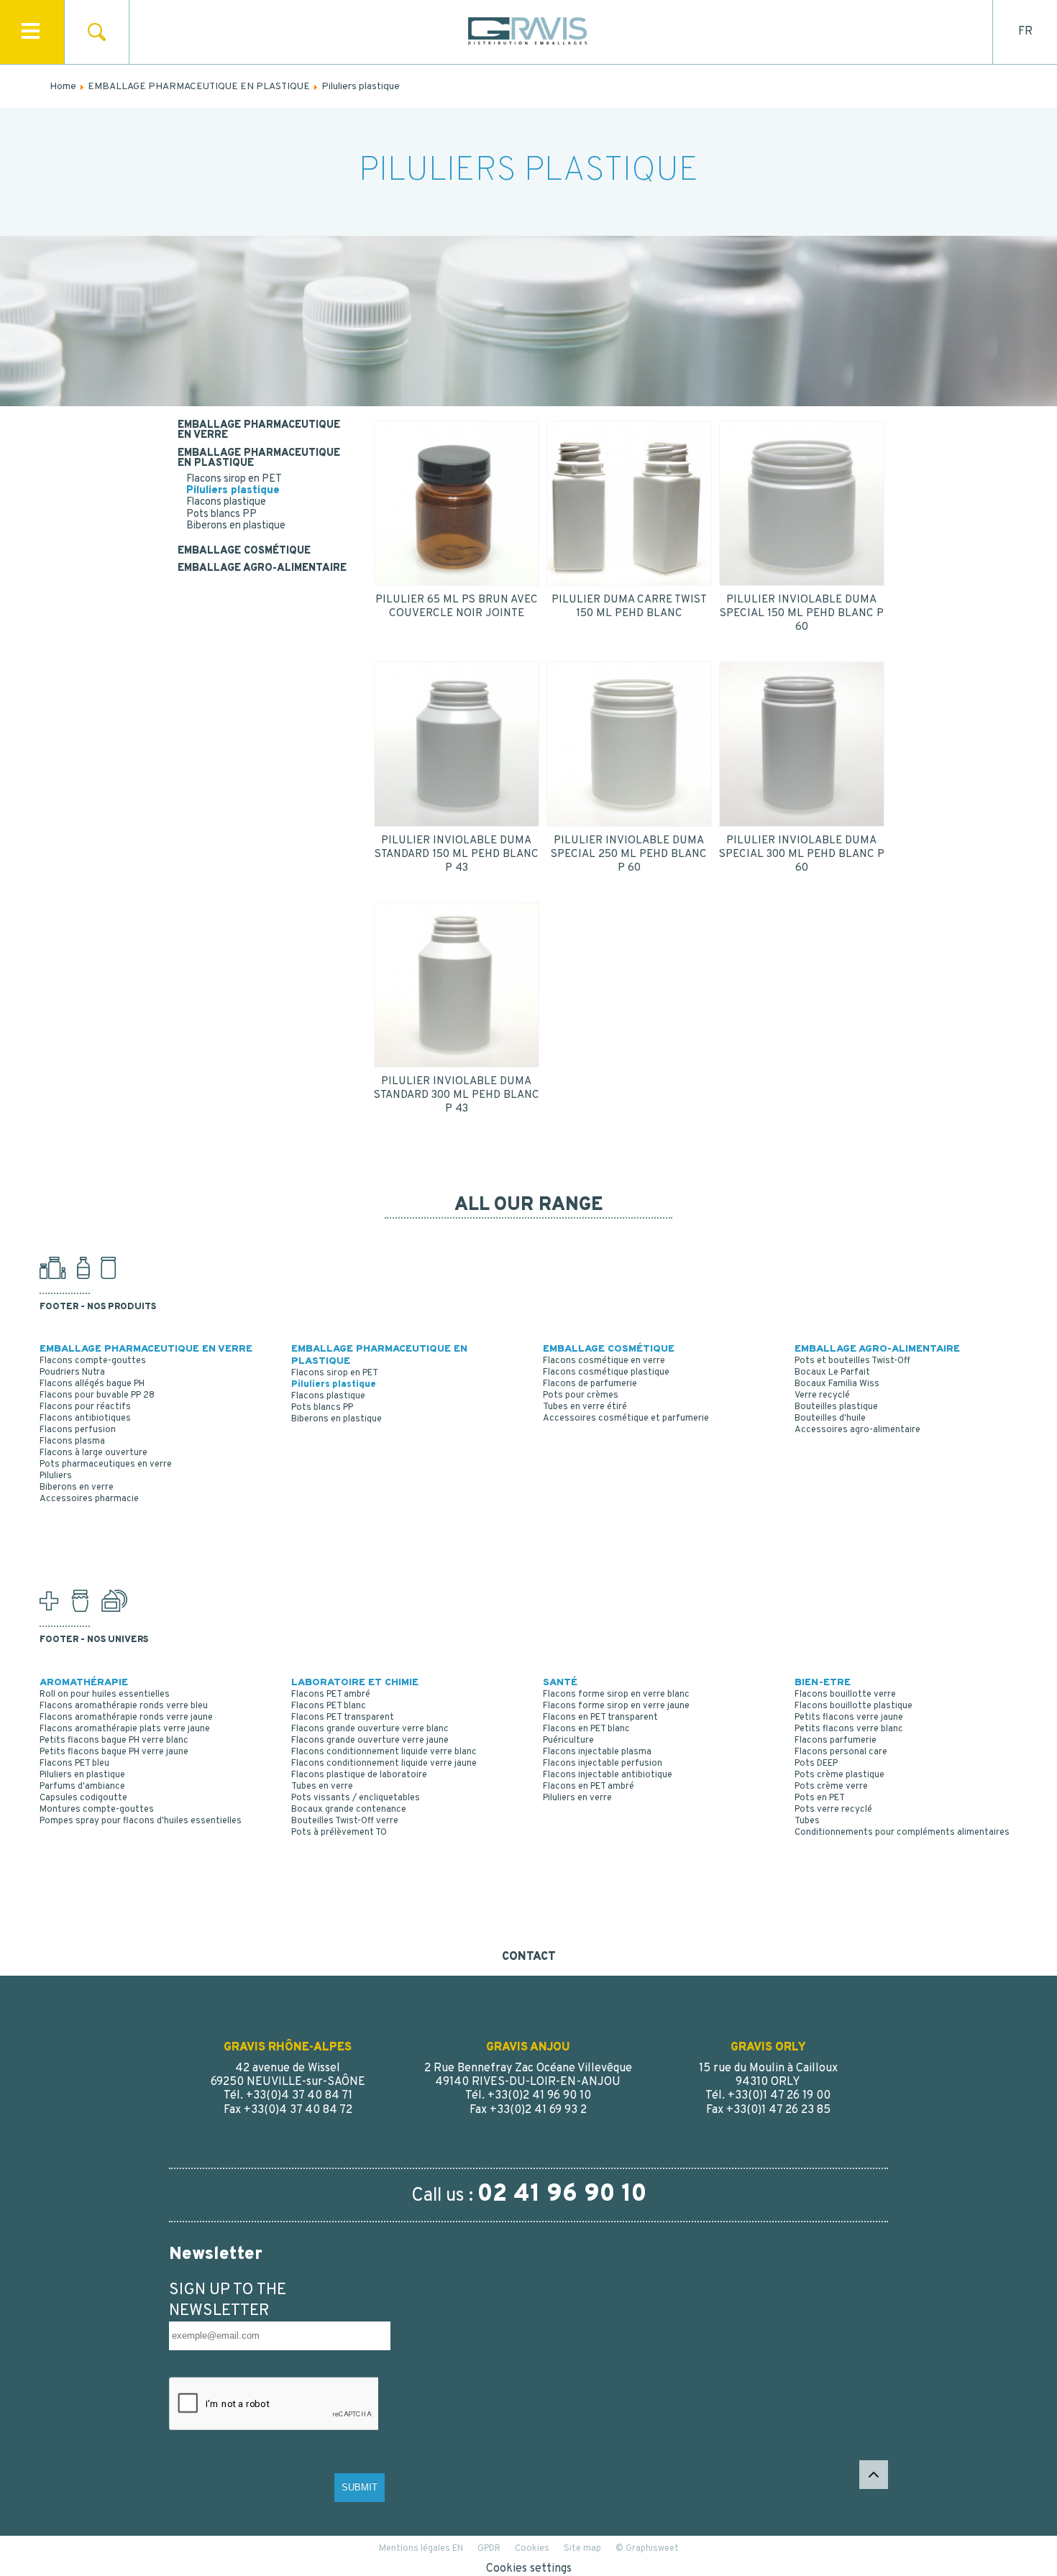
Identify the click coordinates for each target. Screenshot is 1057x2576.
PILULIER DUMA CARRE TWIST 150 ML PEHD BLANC (629, 607)
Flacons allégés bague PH (92, 1384)
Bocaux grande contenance (349, 1810)
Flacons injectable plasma (597, 1752)
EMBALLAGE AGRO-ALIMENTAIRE (262, 569)
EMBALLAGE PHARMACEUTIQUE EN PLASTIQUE (259, 459)
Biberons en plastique (236, 526)
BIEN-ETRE (823, 1683)
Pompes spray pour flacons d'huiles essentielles (141, 1821)
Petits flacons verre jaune (849, 1718)
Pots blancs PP (221, 514)
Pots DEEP (816, 1764)
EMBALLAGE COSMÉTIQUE (244, 551)
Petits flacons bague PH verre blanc (114, 1741)
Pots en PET (820, 1798)
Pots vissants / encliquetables (356, 1798)
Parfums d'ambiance (82, 1787)
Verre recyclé (822, 1395)
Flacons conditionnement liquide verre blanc (384, 1752)
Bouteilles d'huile (830, 1418)
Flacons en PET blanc (586, 1729)
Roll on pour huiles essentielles (105, 1695)
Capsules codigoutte (83, 1798)
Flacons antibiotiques (85, 1418)
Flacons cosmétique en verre (604, 1361)
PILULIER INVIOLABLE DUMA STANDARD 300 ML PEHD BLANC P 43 (457, 1095)
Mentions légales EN (421, 2549)
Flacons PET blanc (329, 1706)
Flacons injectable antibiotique (608, 1775)
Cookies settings (529, 2569)
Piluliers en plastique (82, 1775)
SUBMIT (360, 2487)
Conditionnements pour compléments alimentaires (902, 1833)
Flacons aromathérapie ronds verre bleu (124, 1706)
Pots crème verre (831, 1787)
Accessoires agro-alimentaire (857, 1430)
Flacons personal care (841, 1752)
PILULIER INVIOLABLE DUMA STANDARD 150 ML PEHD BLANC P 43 (457, 854)
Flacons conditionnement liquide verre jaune (384, 1764)
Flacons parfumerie (836, 1741)
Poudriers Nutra (72, 1372)
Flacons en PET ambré (589, 1787)
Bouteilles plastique (836, 1407)
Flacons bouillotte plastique (854, 1706)
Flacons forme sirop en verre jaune (616, 1706)
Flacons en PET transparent (600, 1718)
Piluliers (56, 1476)
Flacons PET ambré (331, 1695)
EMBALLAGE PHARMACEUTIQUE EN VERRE (259, 431)
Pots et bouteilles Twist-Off (852, 1361)
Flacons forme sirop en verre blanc (616, 1695)
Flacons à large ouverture (93, 1453)
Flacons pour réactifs (85, 1407)
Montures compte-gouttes (97, 1810)
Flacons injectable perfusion (603, 1764)
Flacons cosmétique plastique (606, 1372)
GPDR (489, 2549)
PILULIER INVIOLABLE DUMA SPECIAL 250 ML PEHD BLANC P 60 (629, 854)
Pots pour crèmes (581, 1395)
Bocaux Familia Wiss (837, 1384)
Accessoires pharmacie (89, 1499)
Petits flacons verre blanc (849, 1729)
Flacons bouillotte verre (845, 1695)
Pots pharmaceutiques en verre (106, 1465)
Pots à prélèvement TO (339, 1833)
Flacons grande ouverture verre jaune (370, 1741)
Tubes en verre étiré (585, 1407)
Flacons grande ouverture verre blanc (370, 1729)
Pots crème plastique (839, 1775)
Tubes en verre (322, 1787)
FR (1025, 32)
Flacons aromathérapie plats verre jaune (125, 1729)
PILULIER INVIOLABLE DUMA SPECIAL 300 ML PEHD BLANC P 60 (802, 854)
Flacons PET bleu (74, 1764)
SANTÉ (560, 1683)
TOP (874, 2475)
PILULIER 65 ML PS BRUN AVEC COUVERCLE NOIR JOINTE (457, 607)
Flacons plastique (226, 502)
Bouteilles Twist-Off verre (345, 1821)
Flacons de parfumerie (590, 1384)
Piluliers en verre (577, 1798)
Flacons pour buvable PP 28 (97, 1395)
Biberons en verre (77, 1488)
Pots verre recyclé (833, 1810)
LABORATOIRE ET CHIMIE (355, 1683)
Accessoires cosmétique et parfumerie (626, 1418)
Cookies (532, 2549)
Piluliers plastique (233, 491)
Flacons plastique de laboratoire (359, 1775)
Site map (582, 2549)
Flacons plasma (72, 1441)
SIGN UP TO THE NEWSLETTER (228, 2301)
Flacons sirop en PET (234, 479)
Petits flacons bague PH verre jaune (114, 1752)
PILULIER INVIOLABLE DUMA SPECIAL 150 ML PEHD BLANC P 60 (802, 614)
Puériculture (568, 1741)
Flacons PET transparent (343, 1718)
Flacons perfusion (78, 1430)
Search (97, 32)
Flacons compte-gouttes (93, 1361)
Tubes (807, 1821)
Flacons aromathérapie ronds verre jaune (126, 1718)
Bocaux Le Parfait (832, 1372)
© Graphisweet (647, 2549)
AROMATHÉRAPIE (84, 1683)
